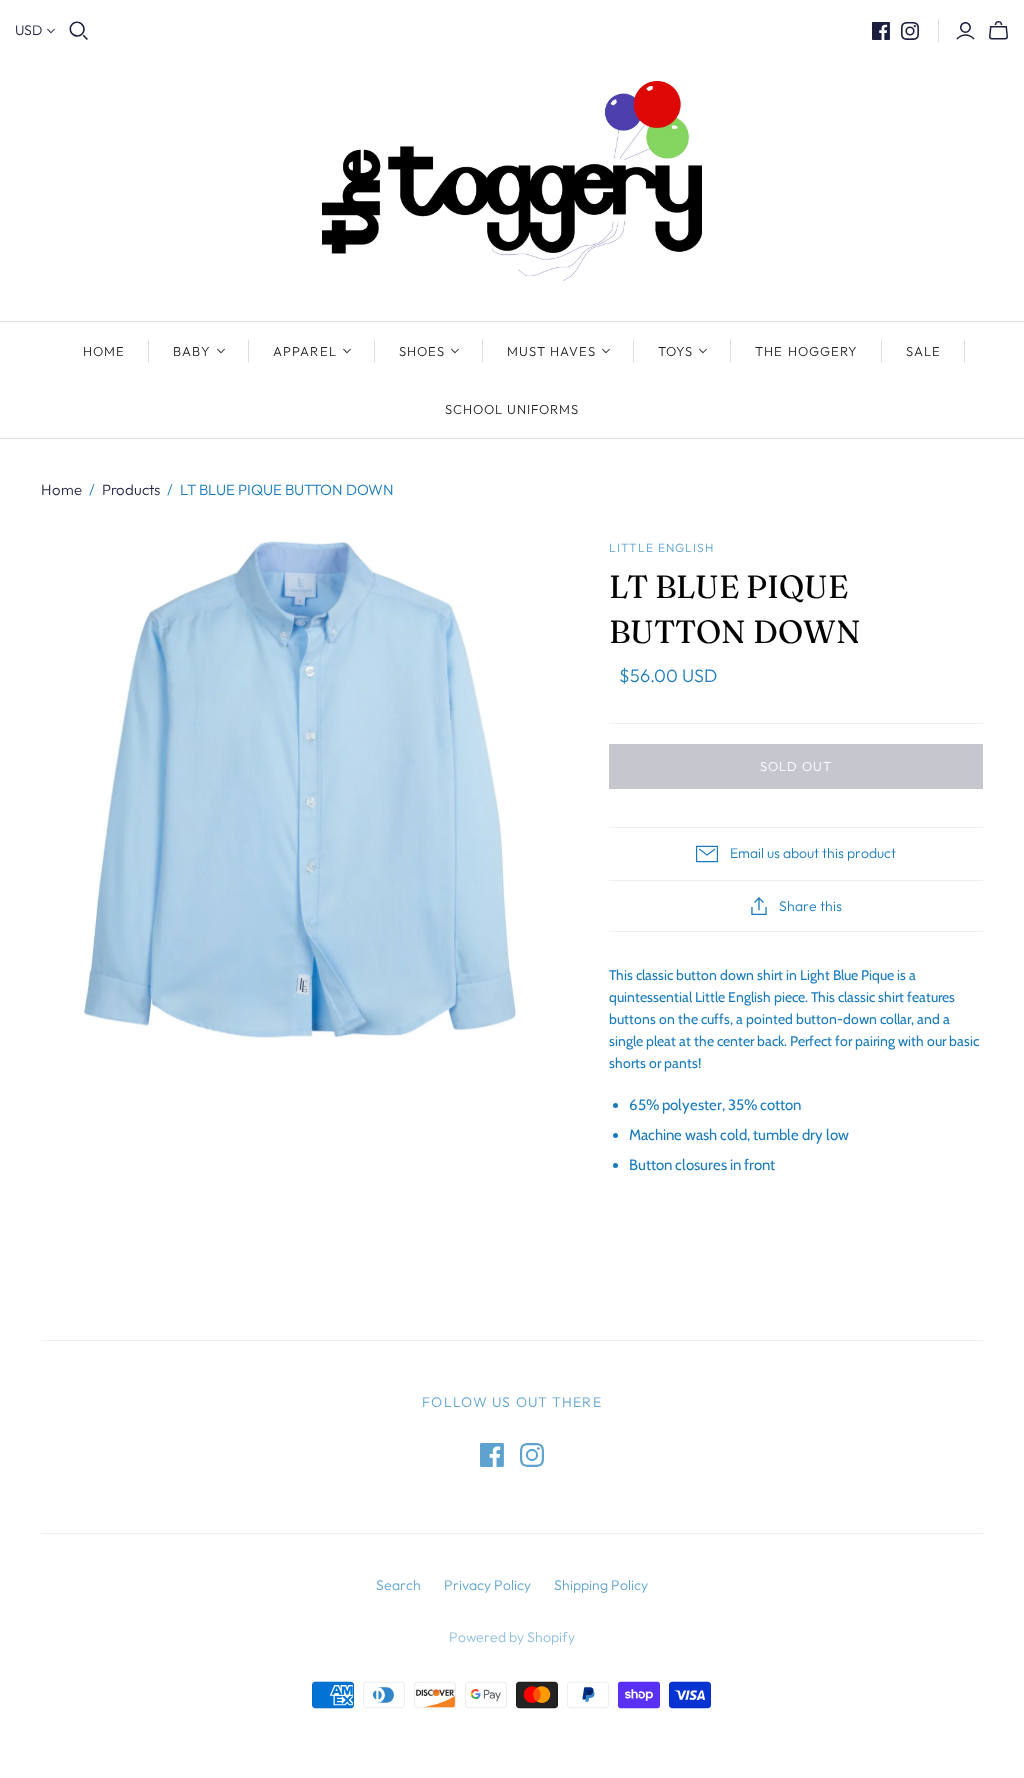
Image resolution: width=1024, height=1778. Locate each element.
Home (104, 351)
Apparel (304, 351)
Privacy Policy (487, 1585)
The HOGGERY (806, 351)
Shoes (422, 351)
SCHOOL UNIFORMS (512, 409)
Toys (675, 351)
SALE (923, 351)
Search (398, 1585)
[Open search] (79, 31)
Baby (192, 351)
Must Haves (551, 351)
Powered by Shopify (512, 1637)
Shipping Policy (601, 1585)
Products (131, 489)
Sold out (796, 766)
